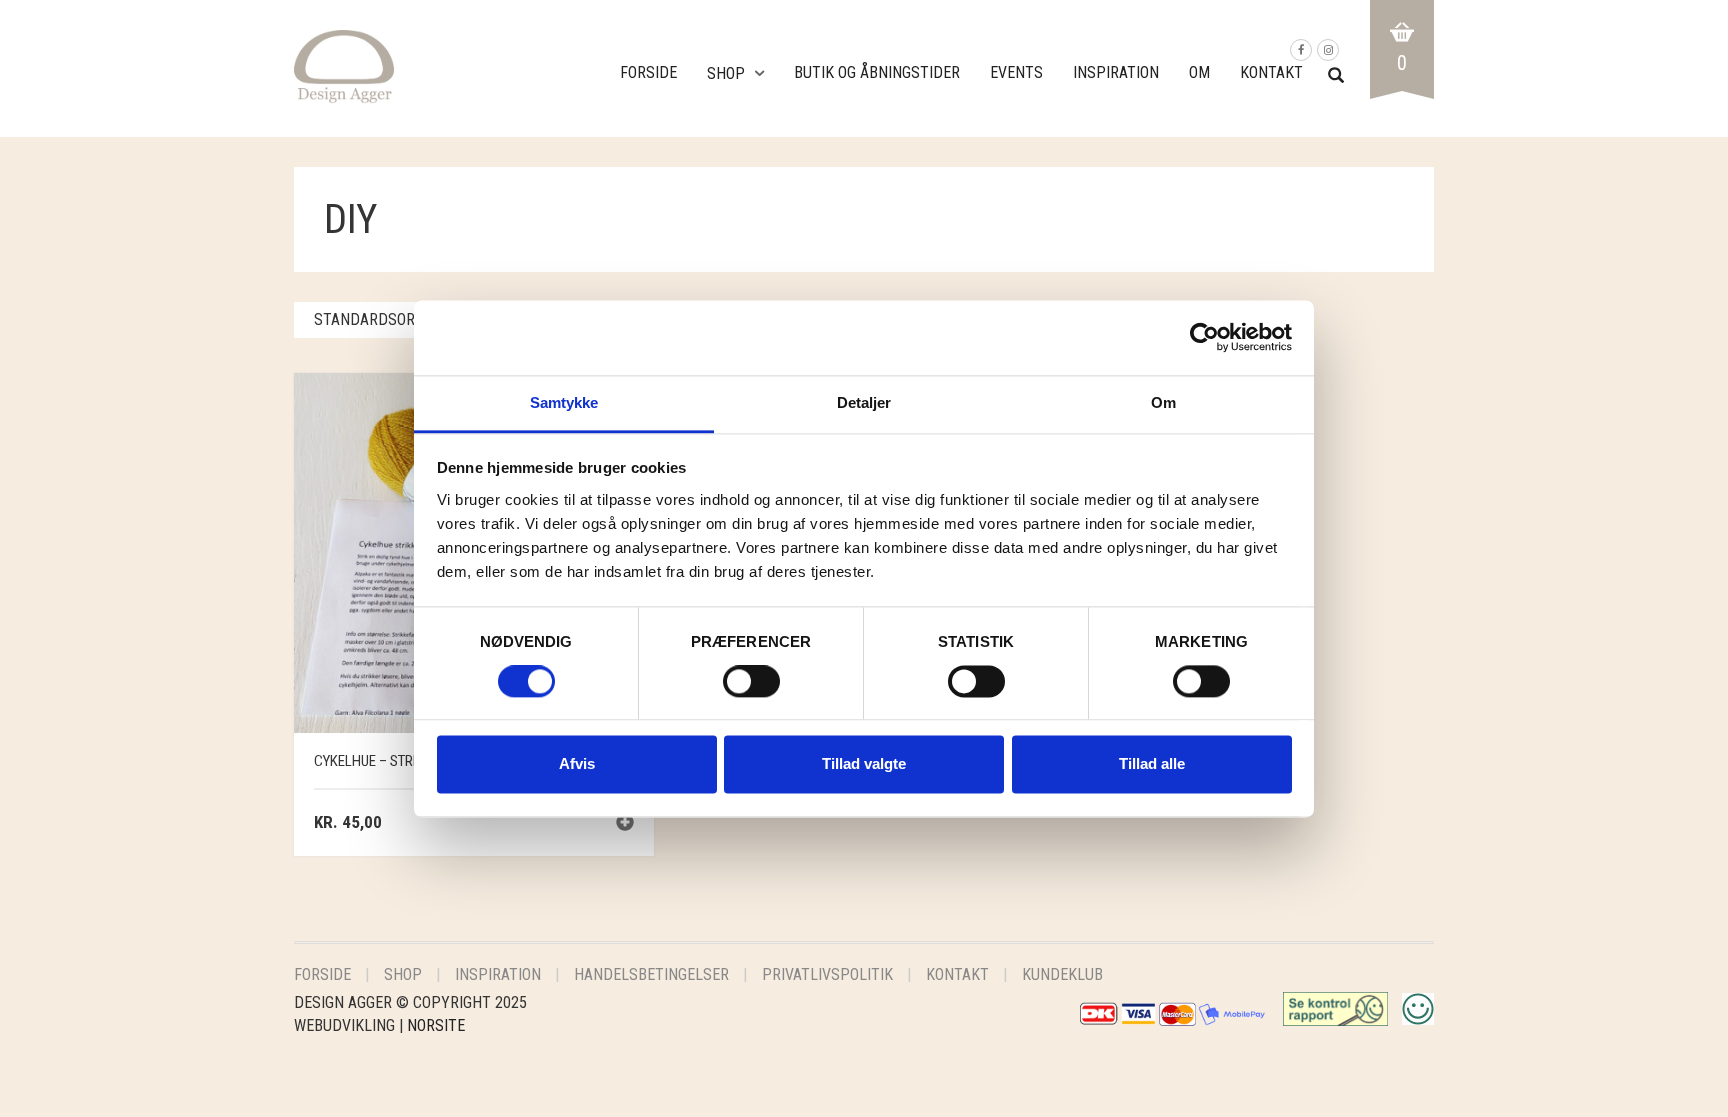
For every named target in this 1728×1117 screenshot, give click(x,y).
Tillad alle (1152, 764)
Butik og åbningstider (877, 72)
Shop (726, 73)
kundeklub (1062, 974)
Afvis (577, 764)
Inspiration (1116, 72)
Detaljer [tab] (864, 402)
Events (1016, 72)
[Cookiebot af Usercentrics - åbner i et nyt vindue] (1204, 337)
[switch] (751, 686)
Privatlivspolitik (827, 974)
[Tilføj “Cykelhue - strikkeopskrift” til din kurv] (625, 824)
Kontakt (1271, 72)
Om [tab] (1163, 402)
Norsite (436, 1025)
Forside (648, 72)
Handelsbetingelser (651, 974)
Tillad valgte (864, 764)
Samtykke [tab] (564, 402)
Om (1199, 72)
